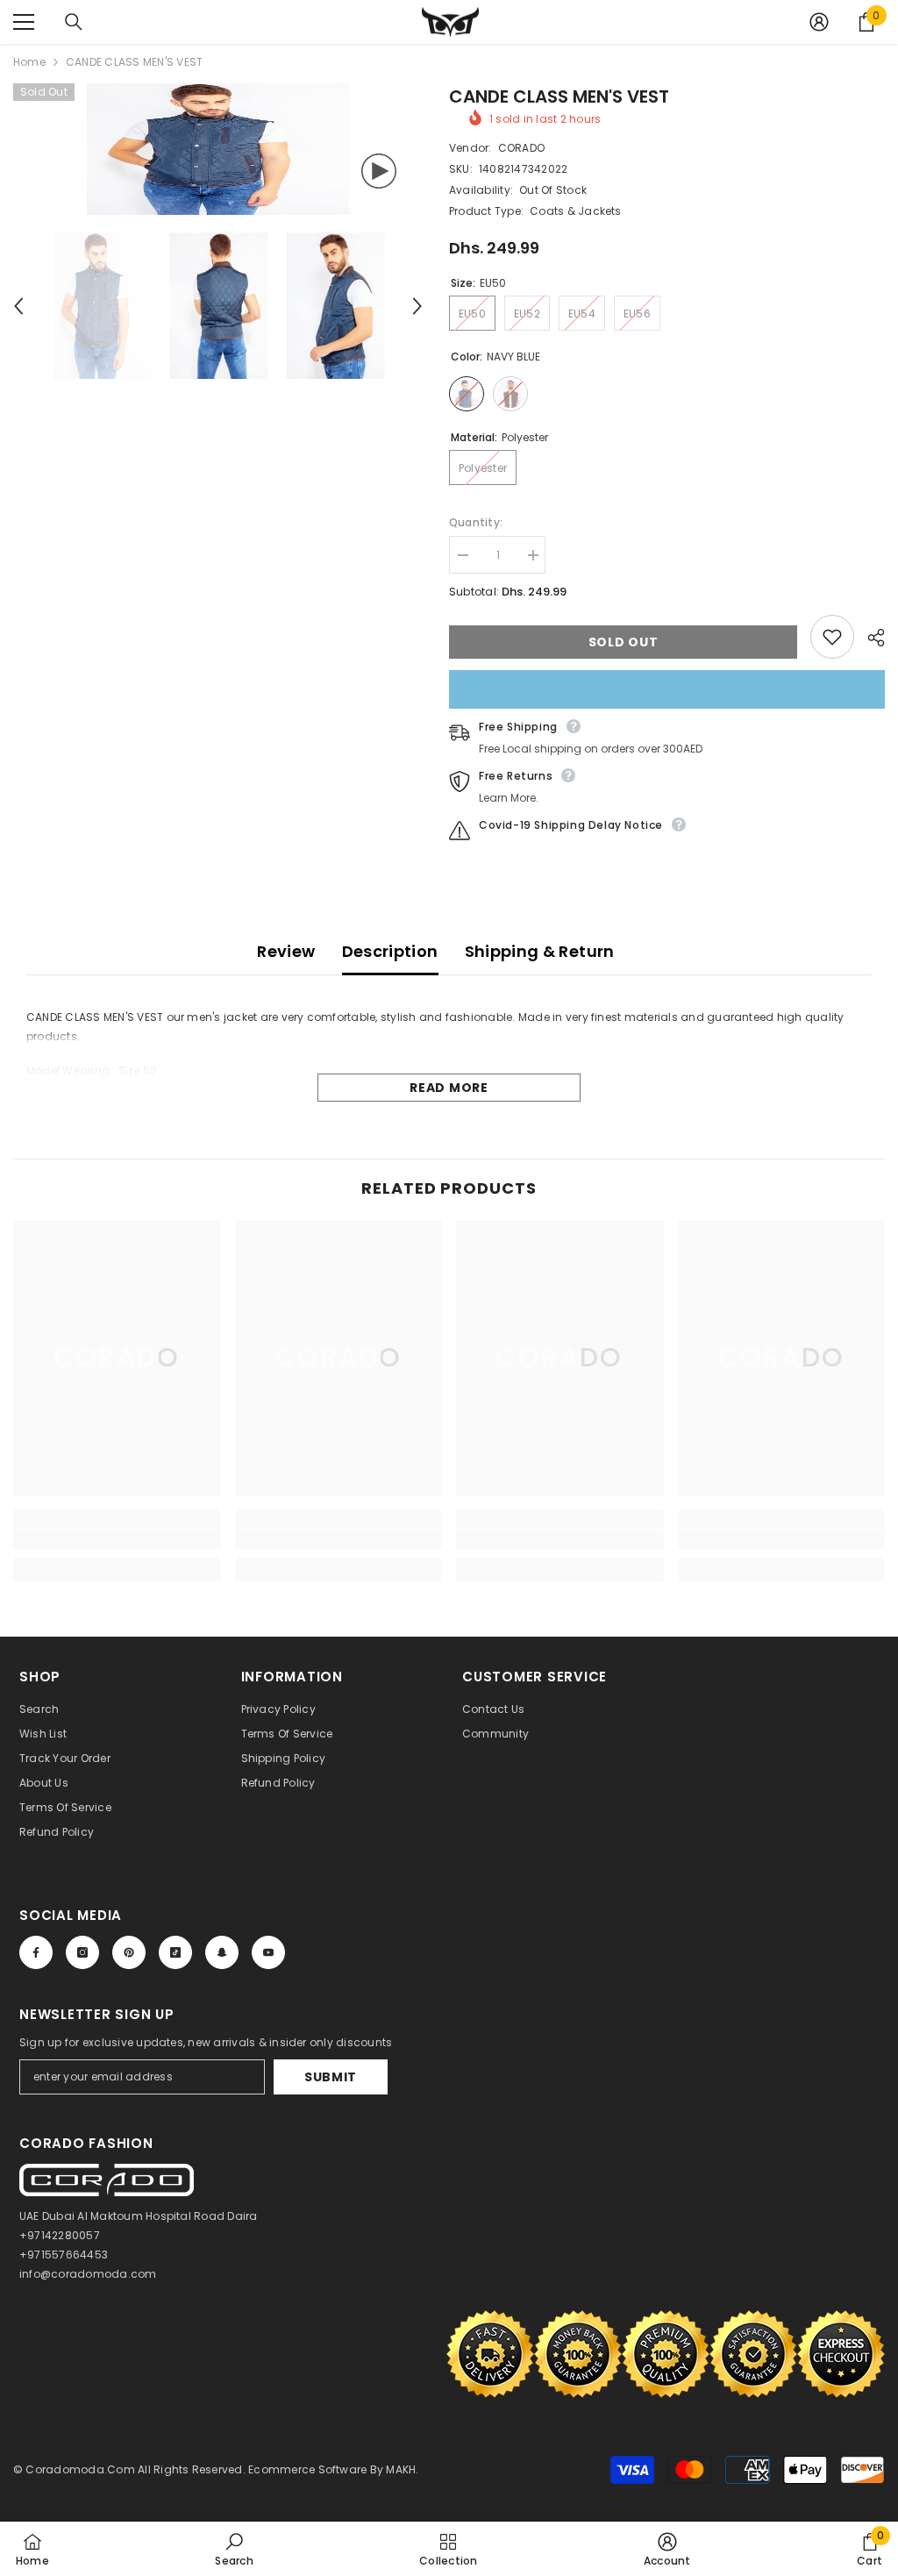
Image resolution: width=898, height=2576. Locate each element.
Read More (449, 1088)
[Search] (74, 22)
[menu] (24, 22)
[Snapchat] (222, 1952)
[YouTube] (268, 1952)
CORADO (521, 148)
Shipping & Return (540, 951)
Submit (331, 2077)
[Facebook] (36, 1952)
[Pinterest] (129, 1952)
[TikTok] (175, 1952)
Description (390, 951)
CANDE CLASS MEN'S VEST (559, 96)
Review (286, 951)
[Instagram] (82, 1952)
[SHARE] (869, 638)
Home (29, 62)
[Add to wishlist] (832, 637)
